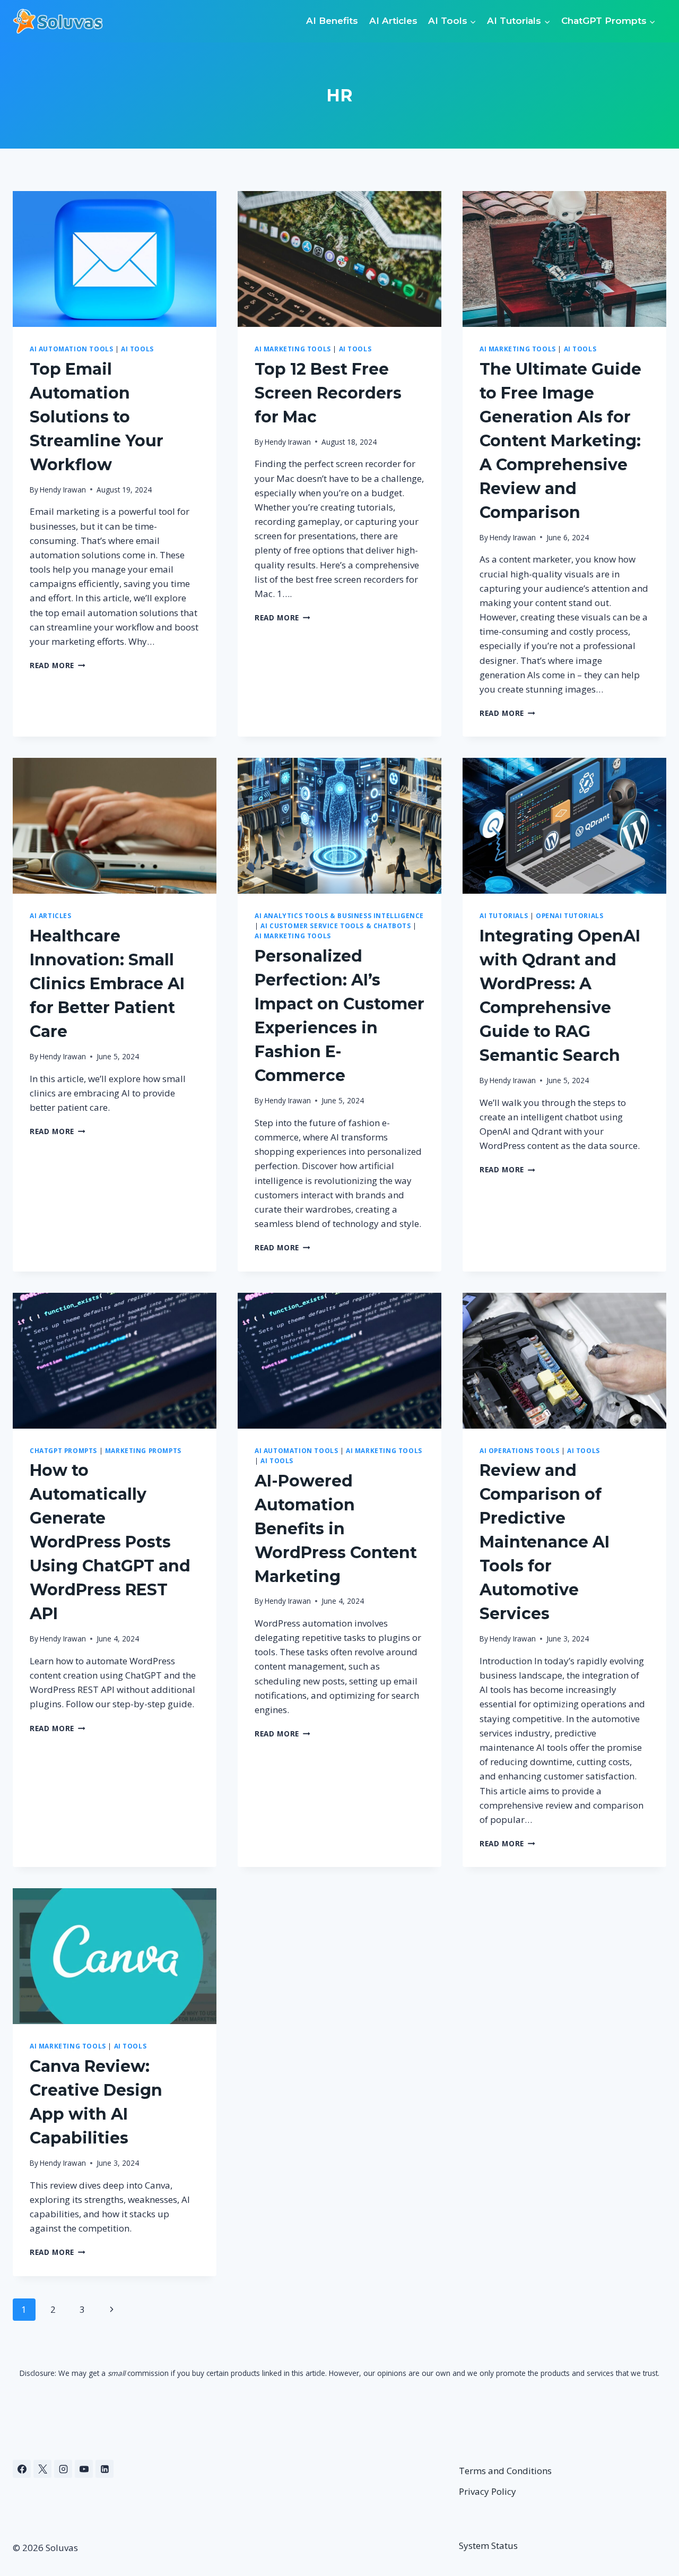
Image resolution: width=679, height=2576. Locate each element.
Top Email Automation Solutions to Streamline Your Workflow (97, 417)
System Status (488, 2545)
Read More (58, 665)
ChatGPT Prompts (63, 1450)
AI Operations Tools (519, 1450)
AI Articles (393, 21)
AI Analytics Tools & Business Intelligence (339, 915)
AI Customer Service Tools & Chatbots (336, 926)
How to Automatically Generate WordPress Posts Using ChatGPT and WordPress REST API (110, 1542)
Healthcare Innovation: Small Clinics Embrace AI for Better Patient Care (107, 984)
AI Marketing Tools (293, 349)
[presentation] (115, 259)
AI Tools (137, 349)
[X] (42, 2469)
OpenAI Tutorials (570, 915)
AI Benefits (332, 21)
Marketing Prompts (143, 1450)
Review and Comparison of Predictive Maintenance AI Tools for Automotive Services (545, 1542)
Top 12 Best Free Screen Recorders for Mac (328, 393)
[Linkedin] (105, 2469)
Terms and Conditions (505, 2471)
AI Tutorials (504, 915)
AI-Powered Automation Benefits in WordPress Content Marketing (336, 1529)
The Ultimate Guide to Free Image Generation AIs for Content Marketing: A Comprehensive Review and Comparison (560, 441)
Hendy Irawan (63, 490)
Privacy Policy (488, 2491)
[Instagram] (63, 2469)
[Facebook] (22, 2469)
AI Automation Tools (71, 349)
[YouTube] (84, 2469)
